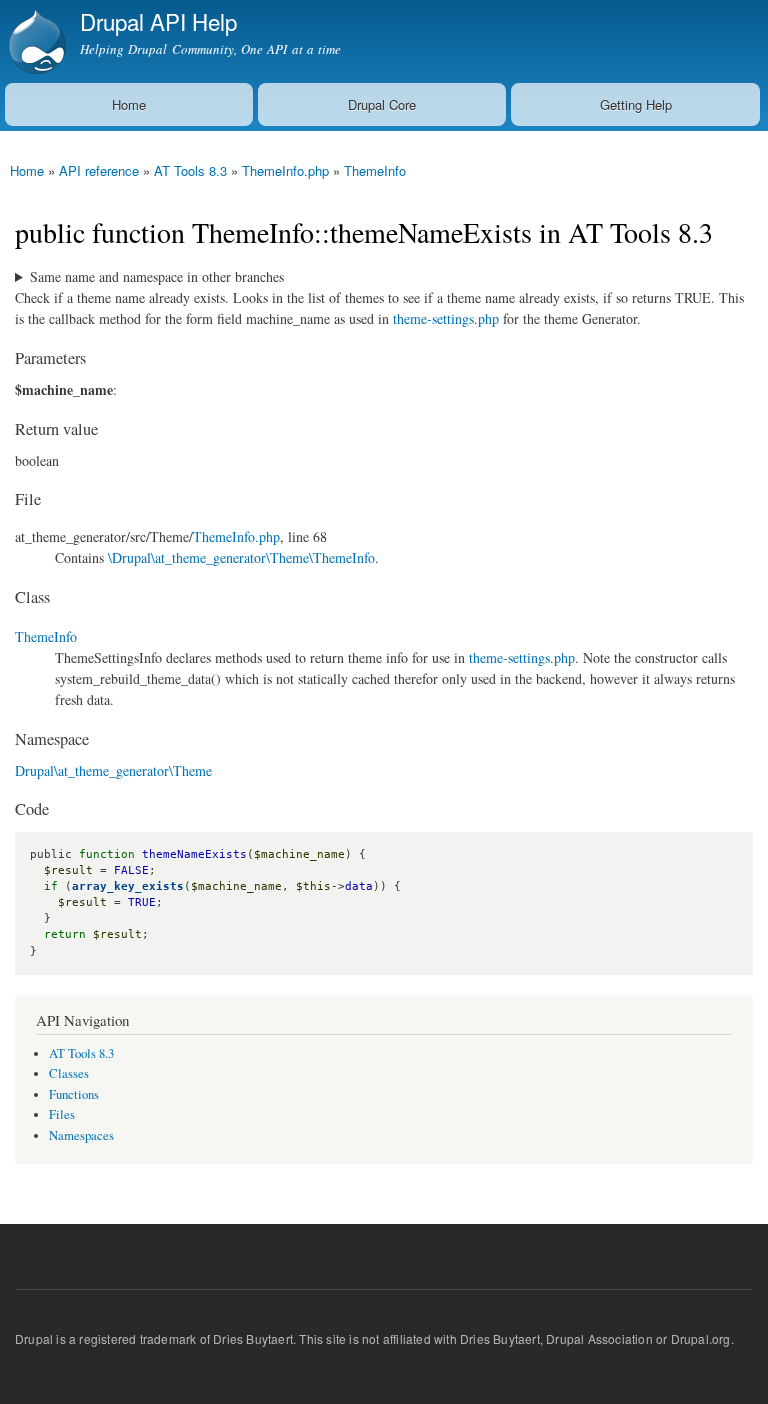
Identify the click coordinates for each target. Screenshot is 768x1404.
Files (62, 1114)
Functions (74, 1094)
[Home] (35, 41)
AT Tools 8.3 (190, 170)
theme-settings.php (446, 318)
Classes (69, 1073)
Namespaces (81, 1135)
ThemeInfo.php (285, 170)
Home (129, 104)
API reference (99, 170)
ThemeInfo (375, 170)
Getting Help (636, 104)
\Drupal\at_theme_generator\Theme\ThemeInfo (241, 557)
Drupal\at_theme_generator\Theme (113, 770)
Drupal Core (382, 104)
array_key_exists (128, 886)
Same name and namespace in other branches (157, 276)
